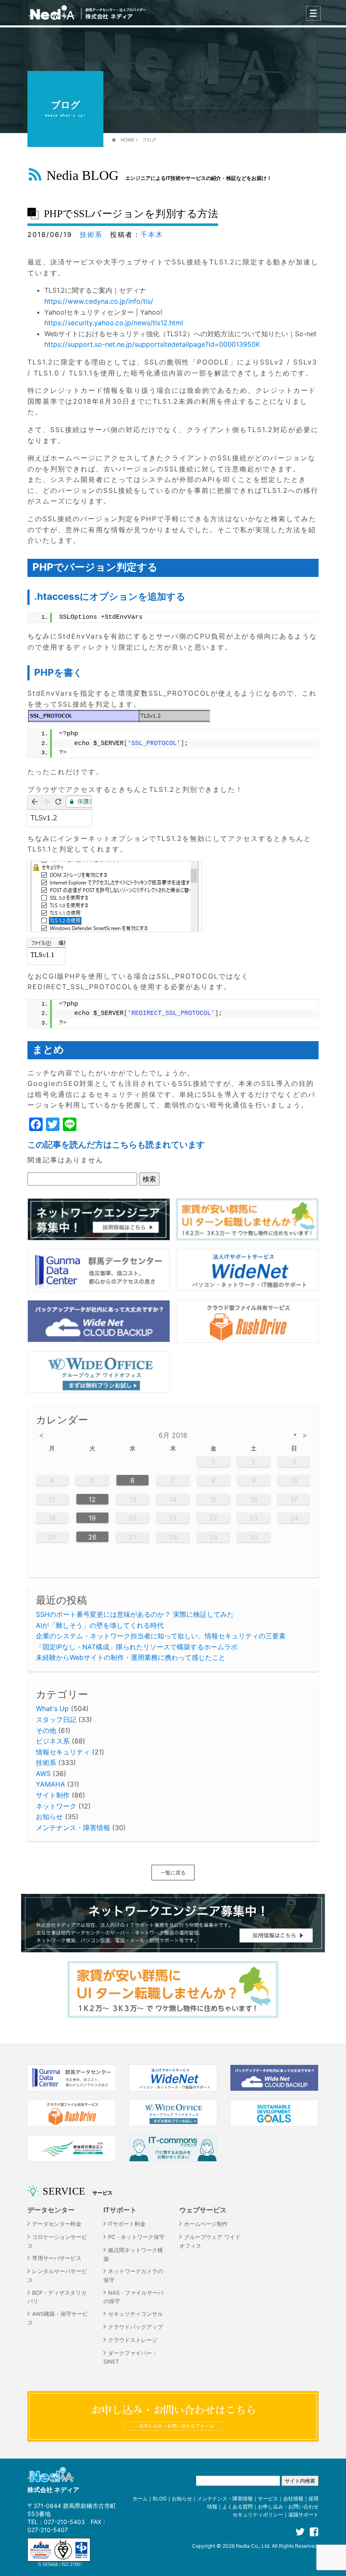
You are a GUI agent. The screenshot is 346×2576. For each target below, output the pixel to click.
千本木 (152, 234)
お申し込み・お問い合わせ (288, 2507)
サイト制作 (53, 1795)
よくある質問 (238, 2507)
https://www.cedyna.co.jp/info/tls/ (99, 301)
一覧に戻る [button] (173, 1873)
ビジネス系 (53, 1741)
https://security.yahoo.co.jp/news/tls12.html (114, 323)
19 (92, 1518)
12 (92, 1499)
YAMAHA (50, 1784)
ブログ (149, 140)
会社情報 (293, 2498)
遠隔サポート (303, 2515)
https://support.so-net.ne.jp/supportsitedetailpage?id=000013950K (152, 344)
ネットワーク (56, 1806)
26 (92, 1537)
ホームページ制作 (206, 2224)
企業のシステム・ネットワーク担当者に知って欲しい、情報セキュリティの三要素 (161, 1636)
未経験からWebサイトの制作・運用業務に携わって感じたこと (131, 1657)
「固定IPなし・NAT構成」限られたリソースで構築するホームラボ (137, 1647)
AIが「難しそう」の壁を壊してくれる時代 (100, 1625)
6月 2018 (173, 1435)
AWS (43, 1774)
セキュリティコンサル (135, 2314)
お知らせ (49, 1817)
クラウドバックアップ (135, 2327)
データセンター (51, 2210)
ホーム (140, 2498)
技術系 (91, 234)
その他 (46, 1730)
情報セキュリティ (63, 1752)
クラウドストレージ (133, 2340)
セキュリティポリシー (258, 2515)
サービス (268, 2498)
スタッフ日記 (56, 1719)
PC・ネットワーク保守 (136, 2237)
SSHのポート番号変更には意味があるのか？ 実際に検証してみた (135, 1614)
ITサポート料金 (127, 2224)
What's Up (52, 1708)
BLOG (160, 2498)
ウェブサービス (203, 2210)
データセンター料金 (57, 2224)
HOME (128, 140)
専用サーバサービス (57, 2258)
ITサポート (120, 2210)
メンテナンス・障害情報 (73, 1828)
